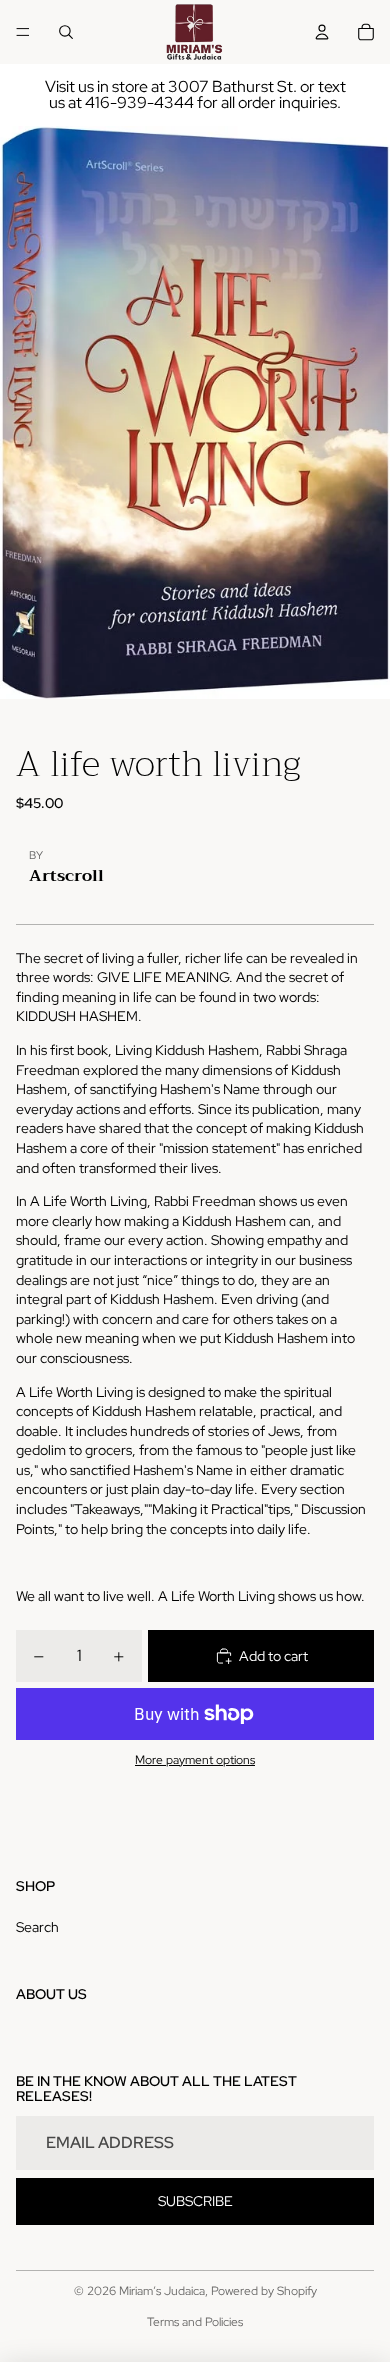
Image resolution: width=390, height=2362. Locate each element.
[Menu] (23, 32)
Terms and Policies (195, 2322)
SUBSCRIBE (195, 2201)
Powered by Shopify (264, 2291)
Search (37, 1927)
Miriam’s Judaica (162, 2291)
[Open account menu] (322, 32)
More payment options (195, 1760)
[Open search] (66, 32)
